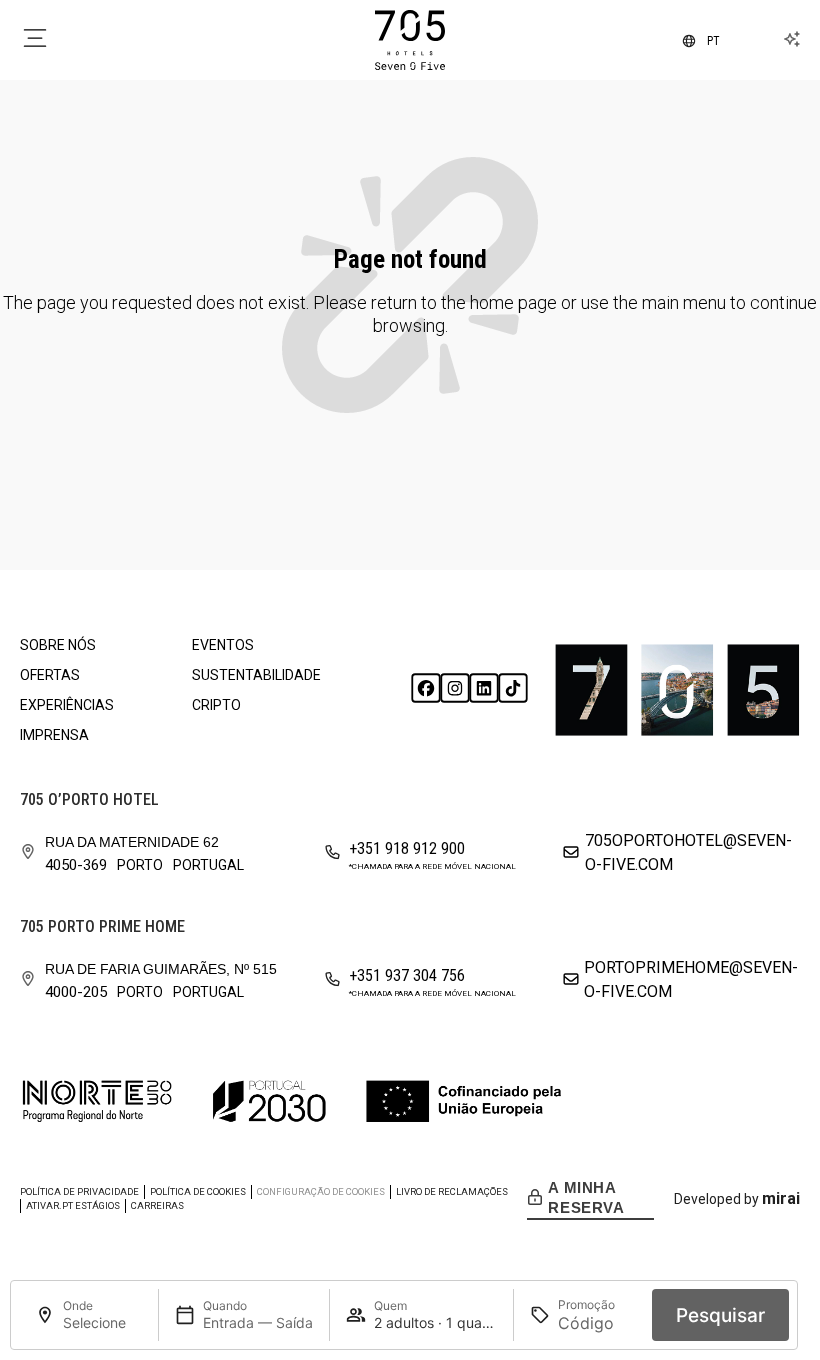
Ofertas (50, 675)
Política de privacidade (79, 1191)
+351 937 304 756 (407, 975)
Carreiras (157, 1205)
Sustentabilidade (256, 675)
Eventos (223, 645)
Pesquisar (720, 1315)
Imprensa (54, 735)
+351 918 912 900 (407, 848)
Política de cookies (198, 1191)
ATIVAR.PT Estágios (73, 1205)
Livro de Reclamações (452, 1191)
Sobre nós (58, 645)
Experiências (67, 705)
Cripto (216, 705)
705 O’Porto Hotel (89, 799)
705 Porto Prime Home (102, 926)
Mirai (781, 1198)
